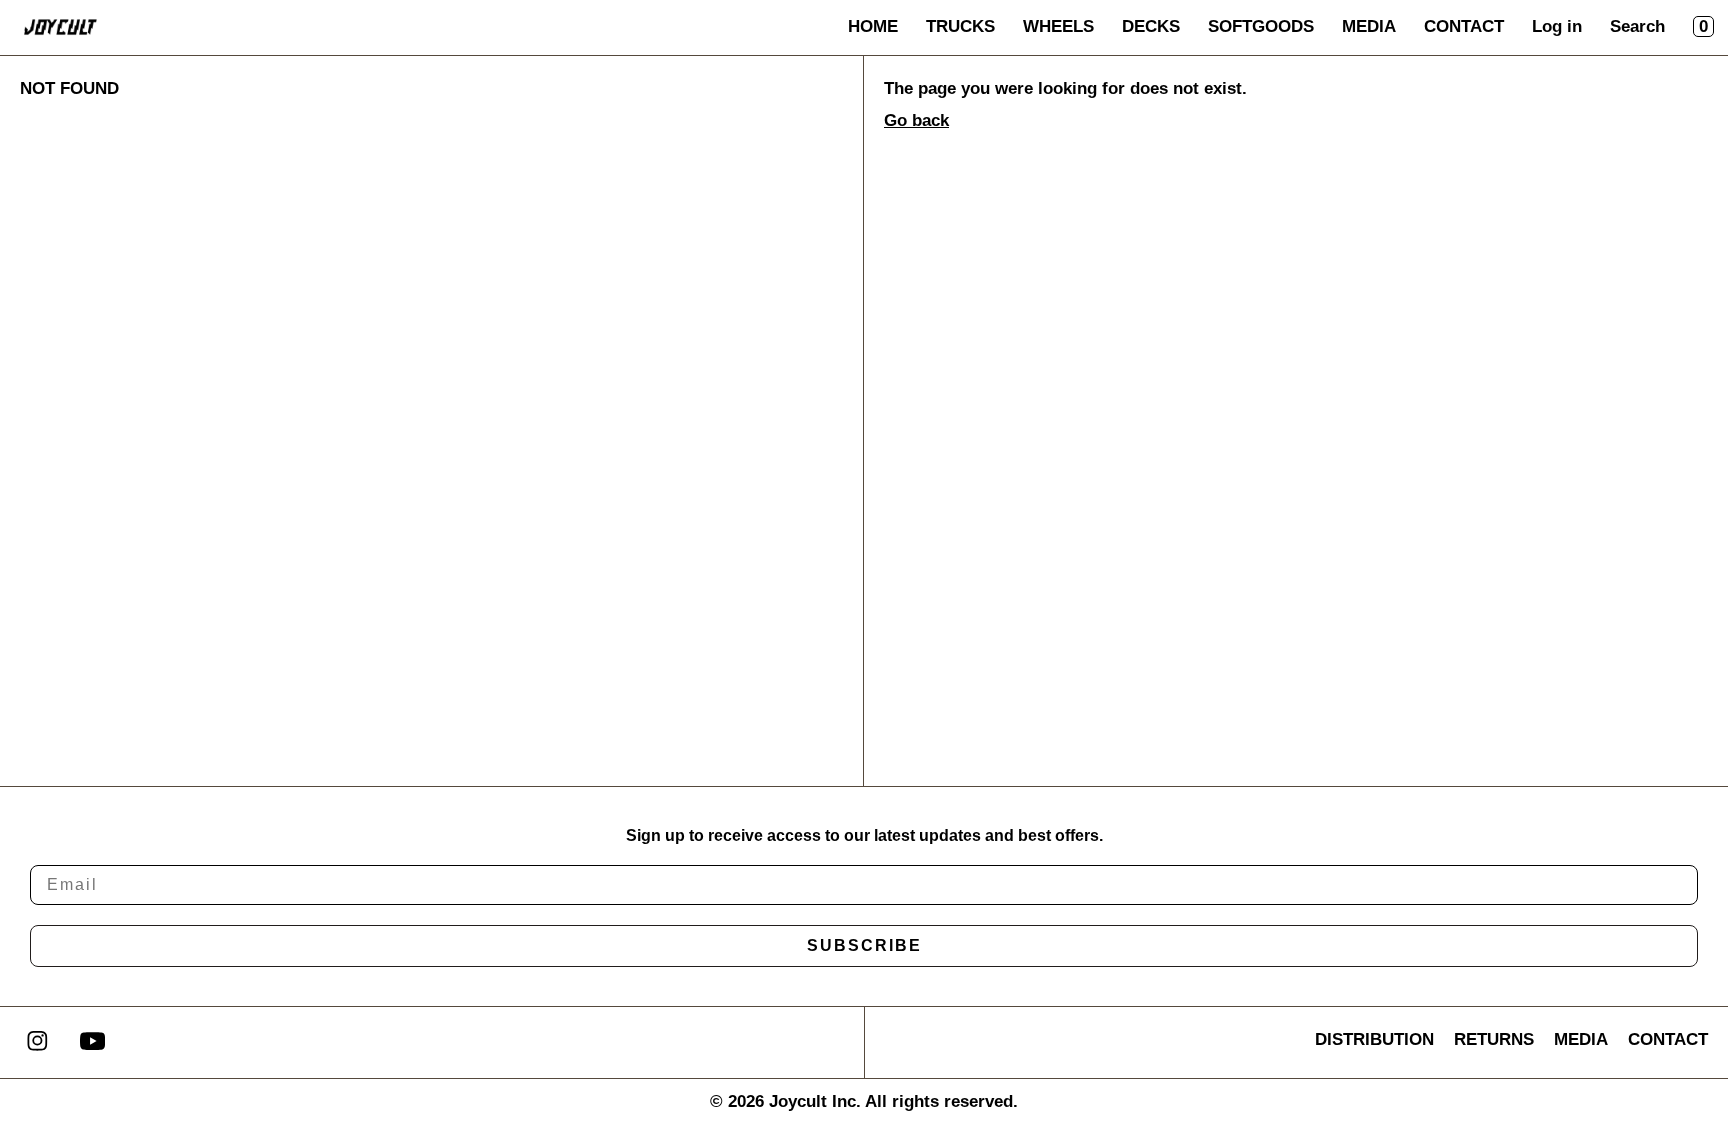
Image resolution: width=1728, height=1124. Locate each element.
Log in (1557, 26)
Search (1637, 26)
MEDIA (1369, 26)
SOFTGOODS (1261, 26)
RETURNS (1494, 1039)
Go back (916, 120)
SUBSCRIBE (864, 945)
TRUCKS (960, 26)
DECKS (1151, 26)
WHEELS (1058, 26)
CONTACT (1464, 26)
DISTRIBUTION (1374, 1039)
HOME (873, 26)
